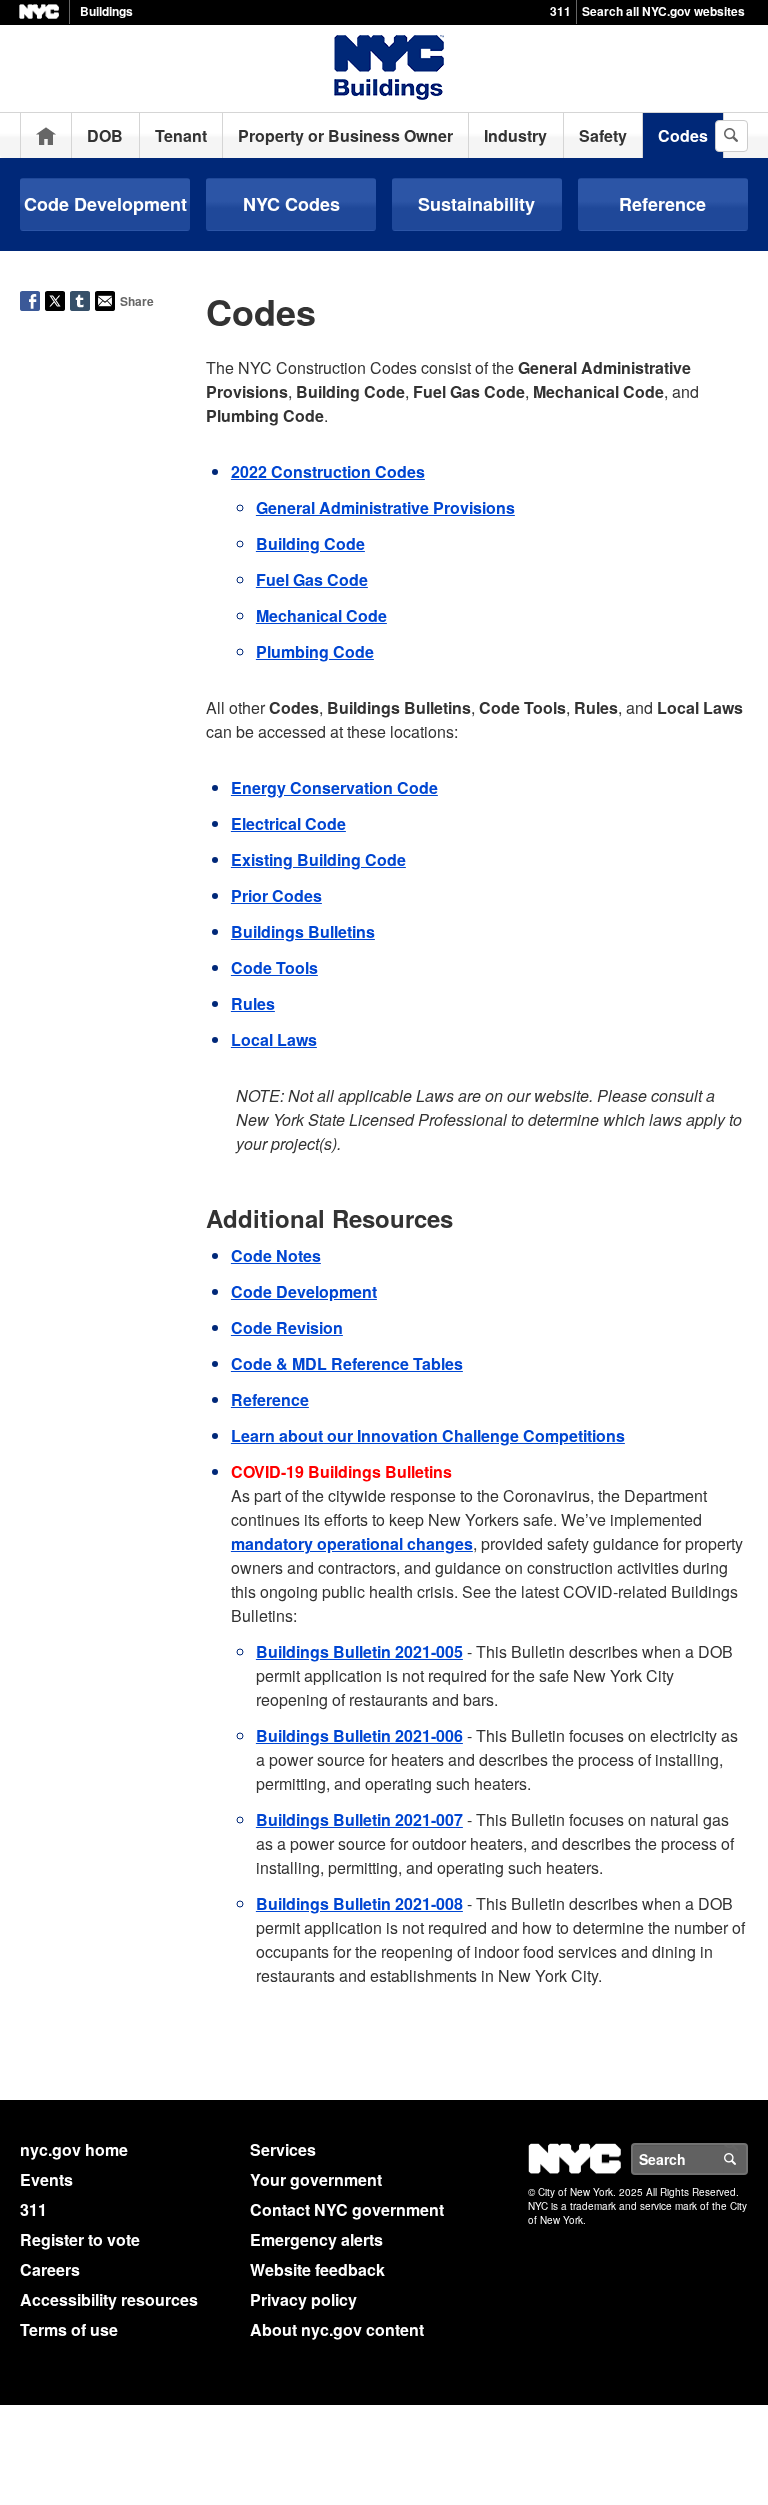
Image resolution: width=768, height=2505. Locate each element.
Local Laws (274, 1039)
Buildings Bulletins (303, 931)
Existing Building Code (318, 859)
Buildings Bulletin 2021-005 (359, 1651)
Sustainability (476, 204)
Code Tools (274, 967)
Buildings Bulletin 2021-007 (359, 1819)
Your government (316, 2179)
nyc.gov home (74, 2149)
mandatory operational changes (352, 1543)
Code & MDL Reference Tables (347, 1363)
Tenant (181, 135)
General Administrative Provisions (385, 507)
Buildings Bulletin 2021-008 (359, 1903)
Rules (253, 1003)
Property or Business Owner (345, 135)
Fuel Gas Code (312, 579)
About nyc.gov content (337, 2329)
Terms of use (69, 2329)
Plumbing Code (315, 651)
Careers (50, 2269)
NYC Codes (291, 204)
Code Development (105, 204)
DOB (105, 135)
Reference (662, 204)
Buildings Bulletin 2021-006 (359, 1735)
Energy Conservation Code (334, 787)
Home (46, 135)
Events (46, 2179)
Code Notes (276, 1255)
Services (283, 2149)
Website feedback (317, 2269)
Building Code (310, 543)
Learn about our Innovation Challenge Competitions (428, 1435)
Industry (515, 135)
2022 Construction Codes (328, 471)
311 (560, 11)
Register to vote (80, 2239)
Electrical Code (288, 823)
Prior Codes (276, 895)
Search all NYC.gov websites (663, 11)
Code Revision (287, 1327)
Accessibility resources (109, 2299)
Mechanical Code (321, 615)
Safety (603, 135)
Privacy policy (303, 2299)
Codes (683, 135)
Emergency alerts (316, 2239)
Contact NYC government (347, 2209)
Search (747, 2159)
